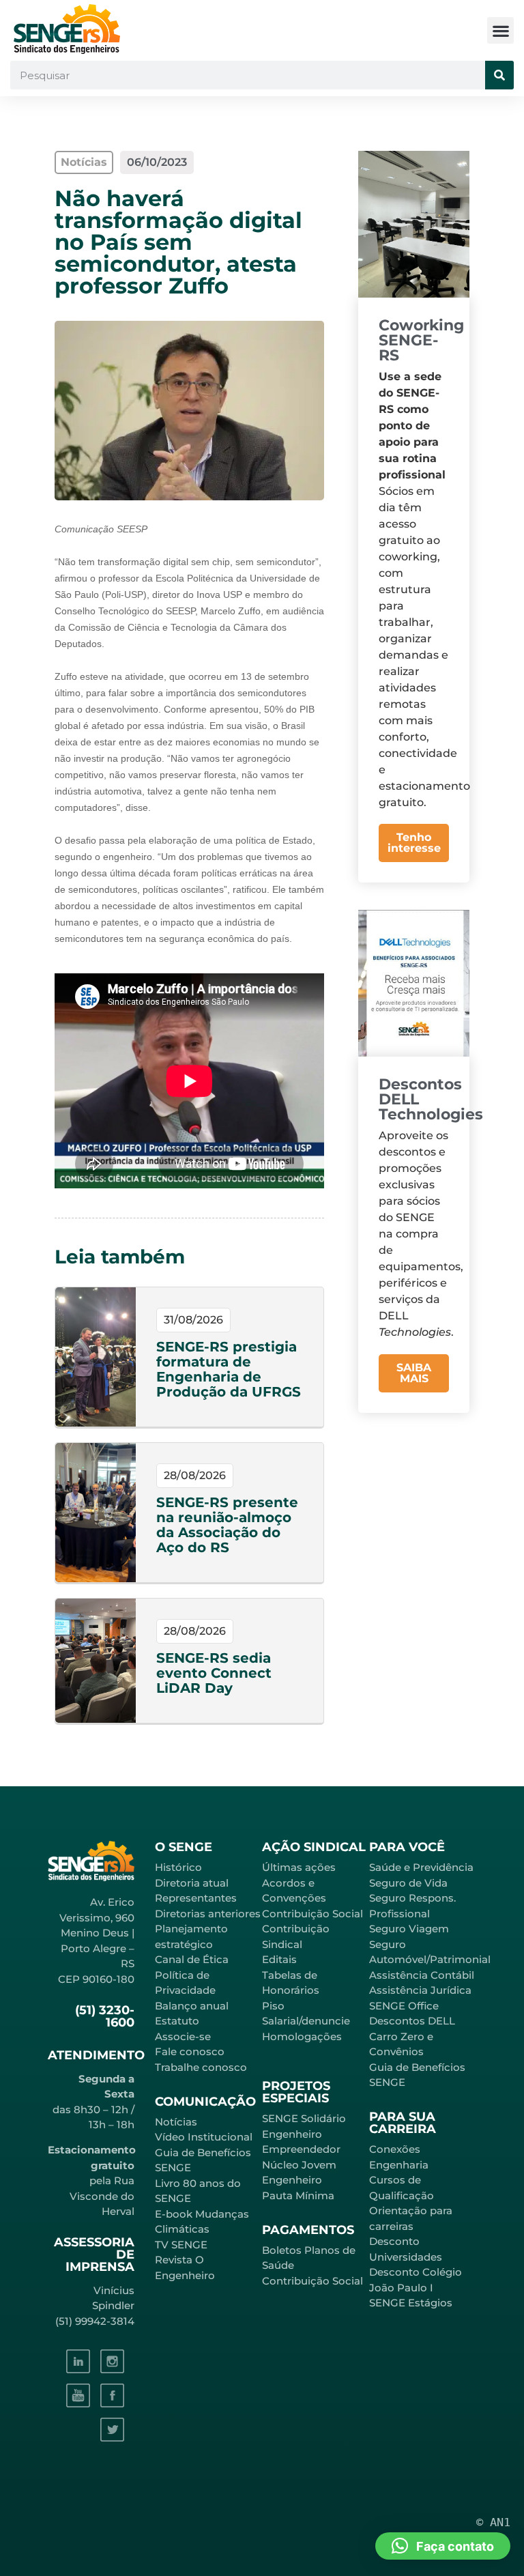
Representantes (196, 1898)
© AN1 (493, 2522)
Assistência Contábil (422, 1975)
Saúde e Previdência (421, 1867)
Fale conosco (190, 2051)
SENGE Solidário (304, 2118)
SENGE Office (404, 2006)
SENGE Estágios (411, 2303)
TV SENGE (181, 2245)
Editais (279, 1959)
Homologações (302, 2036)
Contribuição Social (312, 1914)
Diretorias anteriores (208, 1914)
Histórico (178, 1867)
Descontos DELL (412, 2021)
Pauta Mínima (298, 2195)
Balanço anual (192, 2006)
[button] (500, 30)
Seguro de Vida (408, 1883)
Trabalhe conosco (201, 2067)
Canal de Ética (192, 1959)
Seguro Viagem (409, 1929)
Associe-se (183, 2036)
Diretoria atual (192, 1883)
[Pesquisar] (499, 75)
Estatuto (177, 2021)
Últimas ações (299, 1867)
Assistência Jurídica (420, 1990)
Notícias (176, 2122)
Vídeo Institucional (204, 2137)
